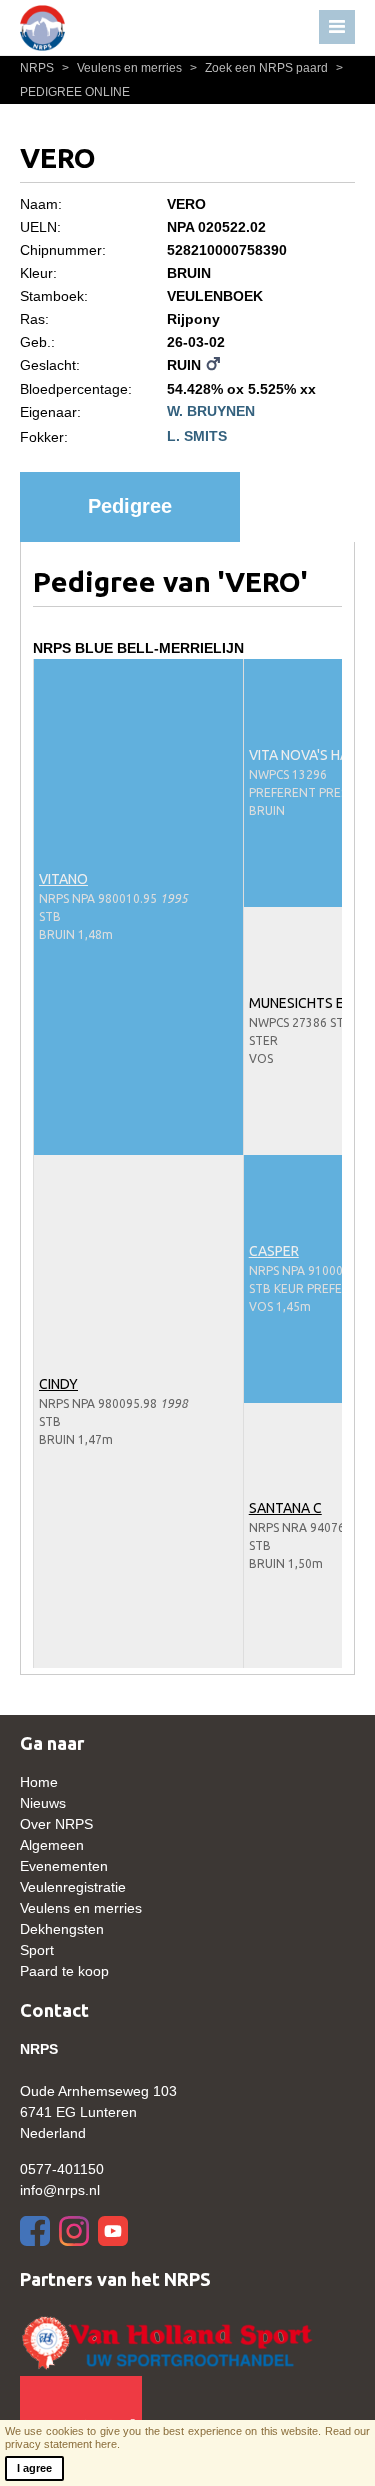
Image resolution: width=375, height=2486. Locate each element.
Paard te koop (64, 1971)
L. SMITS (197, 436)
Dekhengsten (62, 1929)
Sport (37, 1950)
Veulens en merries (123, 68)
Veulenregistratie (73, 1887)
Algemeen (52, 1845)
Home (39, 1782)
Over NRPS (56, 1824)
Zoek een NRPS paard (260, 68)
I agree (34, 2468)
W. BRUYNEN (211, 411)
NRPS (38, 68)
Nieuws (43, 1803)
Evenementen (64, 1866)
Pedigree (130, 506)
